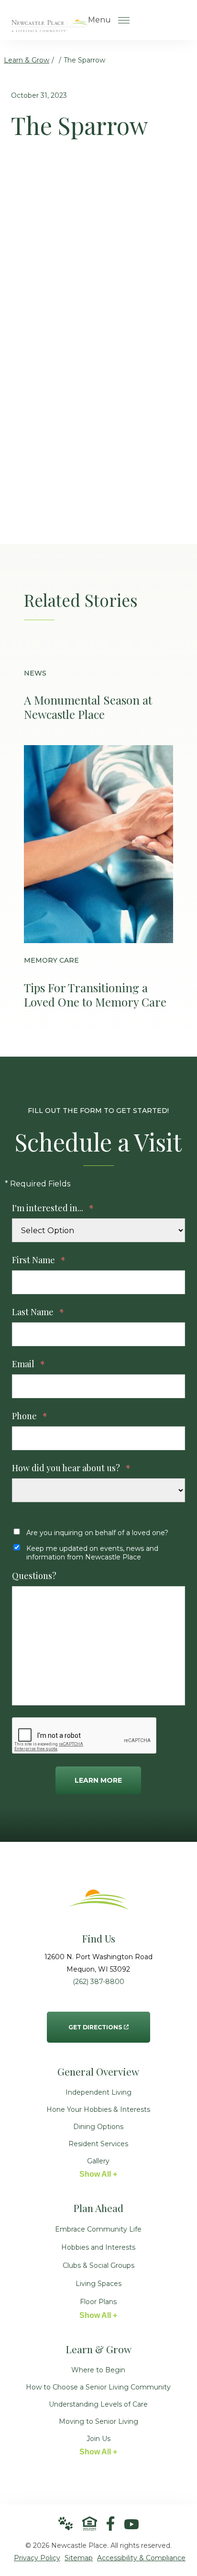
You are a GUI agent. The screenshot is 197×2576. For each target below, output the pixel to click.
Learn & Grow (27, 60)
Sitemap (79, 2558)
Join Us (98, 2439)
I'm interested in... (53, 1208)
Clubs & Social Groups (98, 2265)
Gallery (98, 2161)
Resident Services (98, 2144)
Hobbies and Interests (98, 2247)
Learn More (98, 1780)
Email (28, 1364)
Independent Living (98, 2092)
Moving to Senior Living (98, 2421)
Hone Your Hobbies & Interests (98, 2109)
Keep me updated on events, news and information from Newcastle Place (92, 1553)
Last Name (38, 1312)
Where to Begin (98, 2370)
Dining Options (98, 2127)
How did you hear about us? (71, 1468)
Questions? (34, 1576)
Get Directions (95, 2021)
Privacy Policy (37, 2558)
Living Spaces (98, 2284)
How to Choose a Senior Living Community (98, 2387)
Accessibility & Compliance (141, 2558)
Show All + (98, 2174)
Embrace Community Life (98, 2229)
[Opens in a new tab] (110, 2524)
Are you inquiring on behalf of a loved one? (97, 1533)
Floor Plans (98, 2302)
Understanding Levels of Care (98, 2404)
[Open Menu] (124, 20)
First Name (39, 1260)
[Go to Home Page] (50, 26)
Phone (30, 1416)
